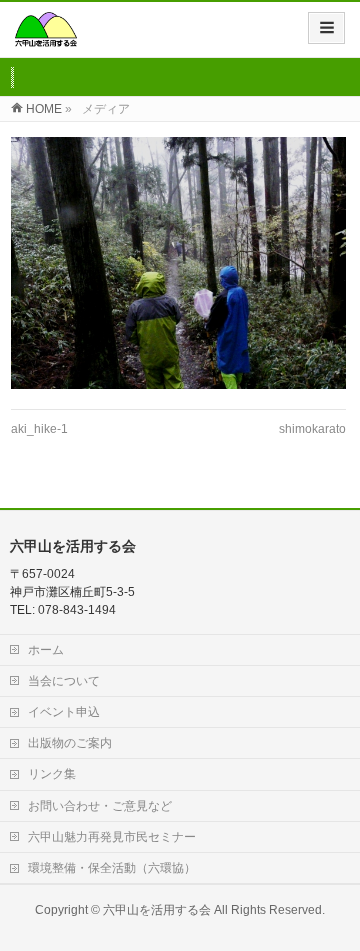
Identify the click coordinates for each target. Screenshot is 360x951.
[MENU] (326, 28)
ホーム (46, 650)
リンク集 (52, 774)
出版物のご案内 (70, 743)
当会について (64, 681)
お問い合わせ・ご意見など (100, 806)
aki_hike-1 (39, 429)
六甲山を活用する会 (157, 910)
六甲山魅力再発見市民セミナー (112, 837)
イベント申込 (64, 712)
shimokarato (312, 429)
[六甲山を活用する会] (46, 36)
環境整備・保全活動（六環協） (112, 868)
